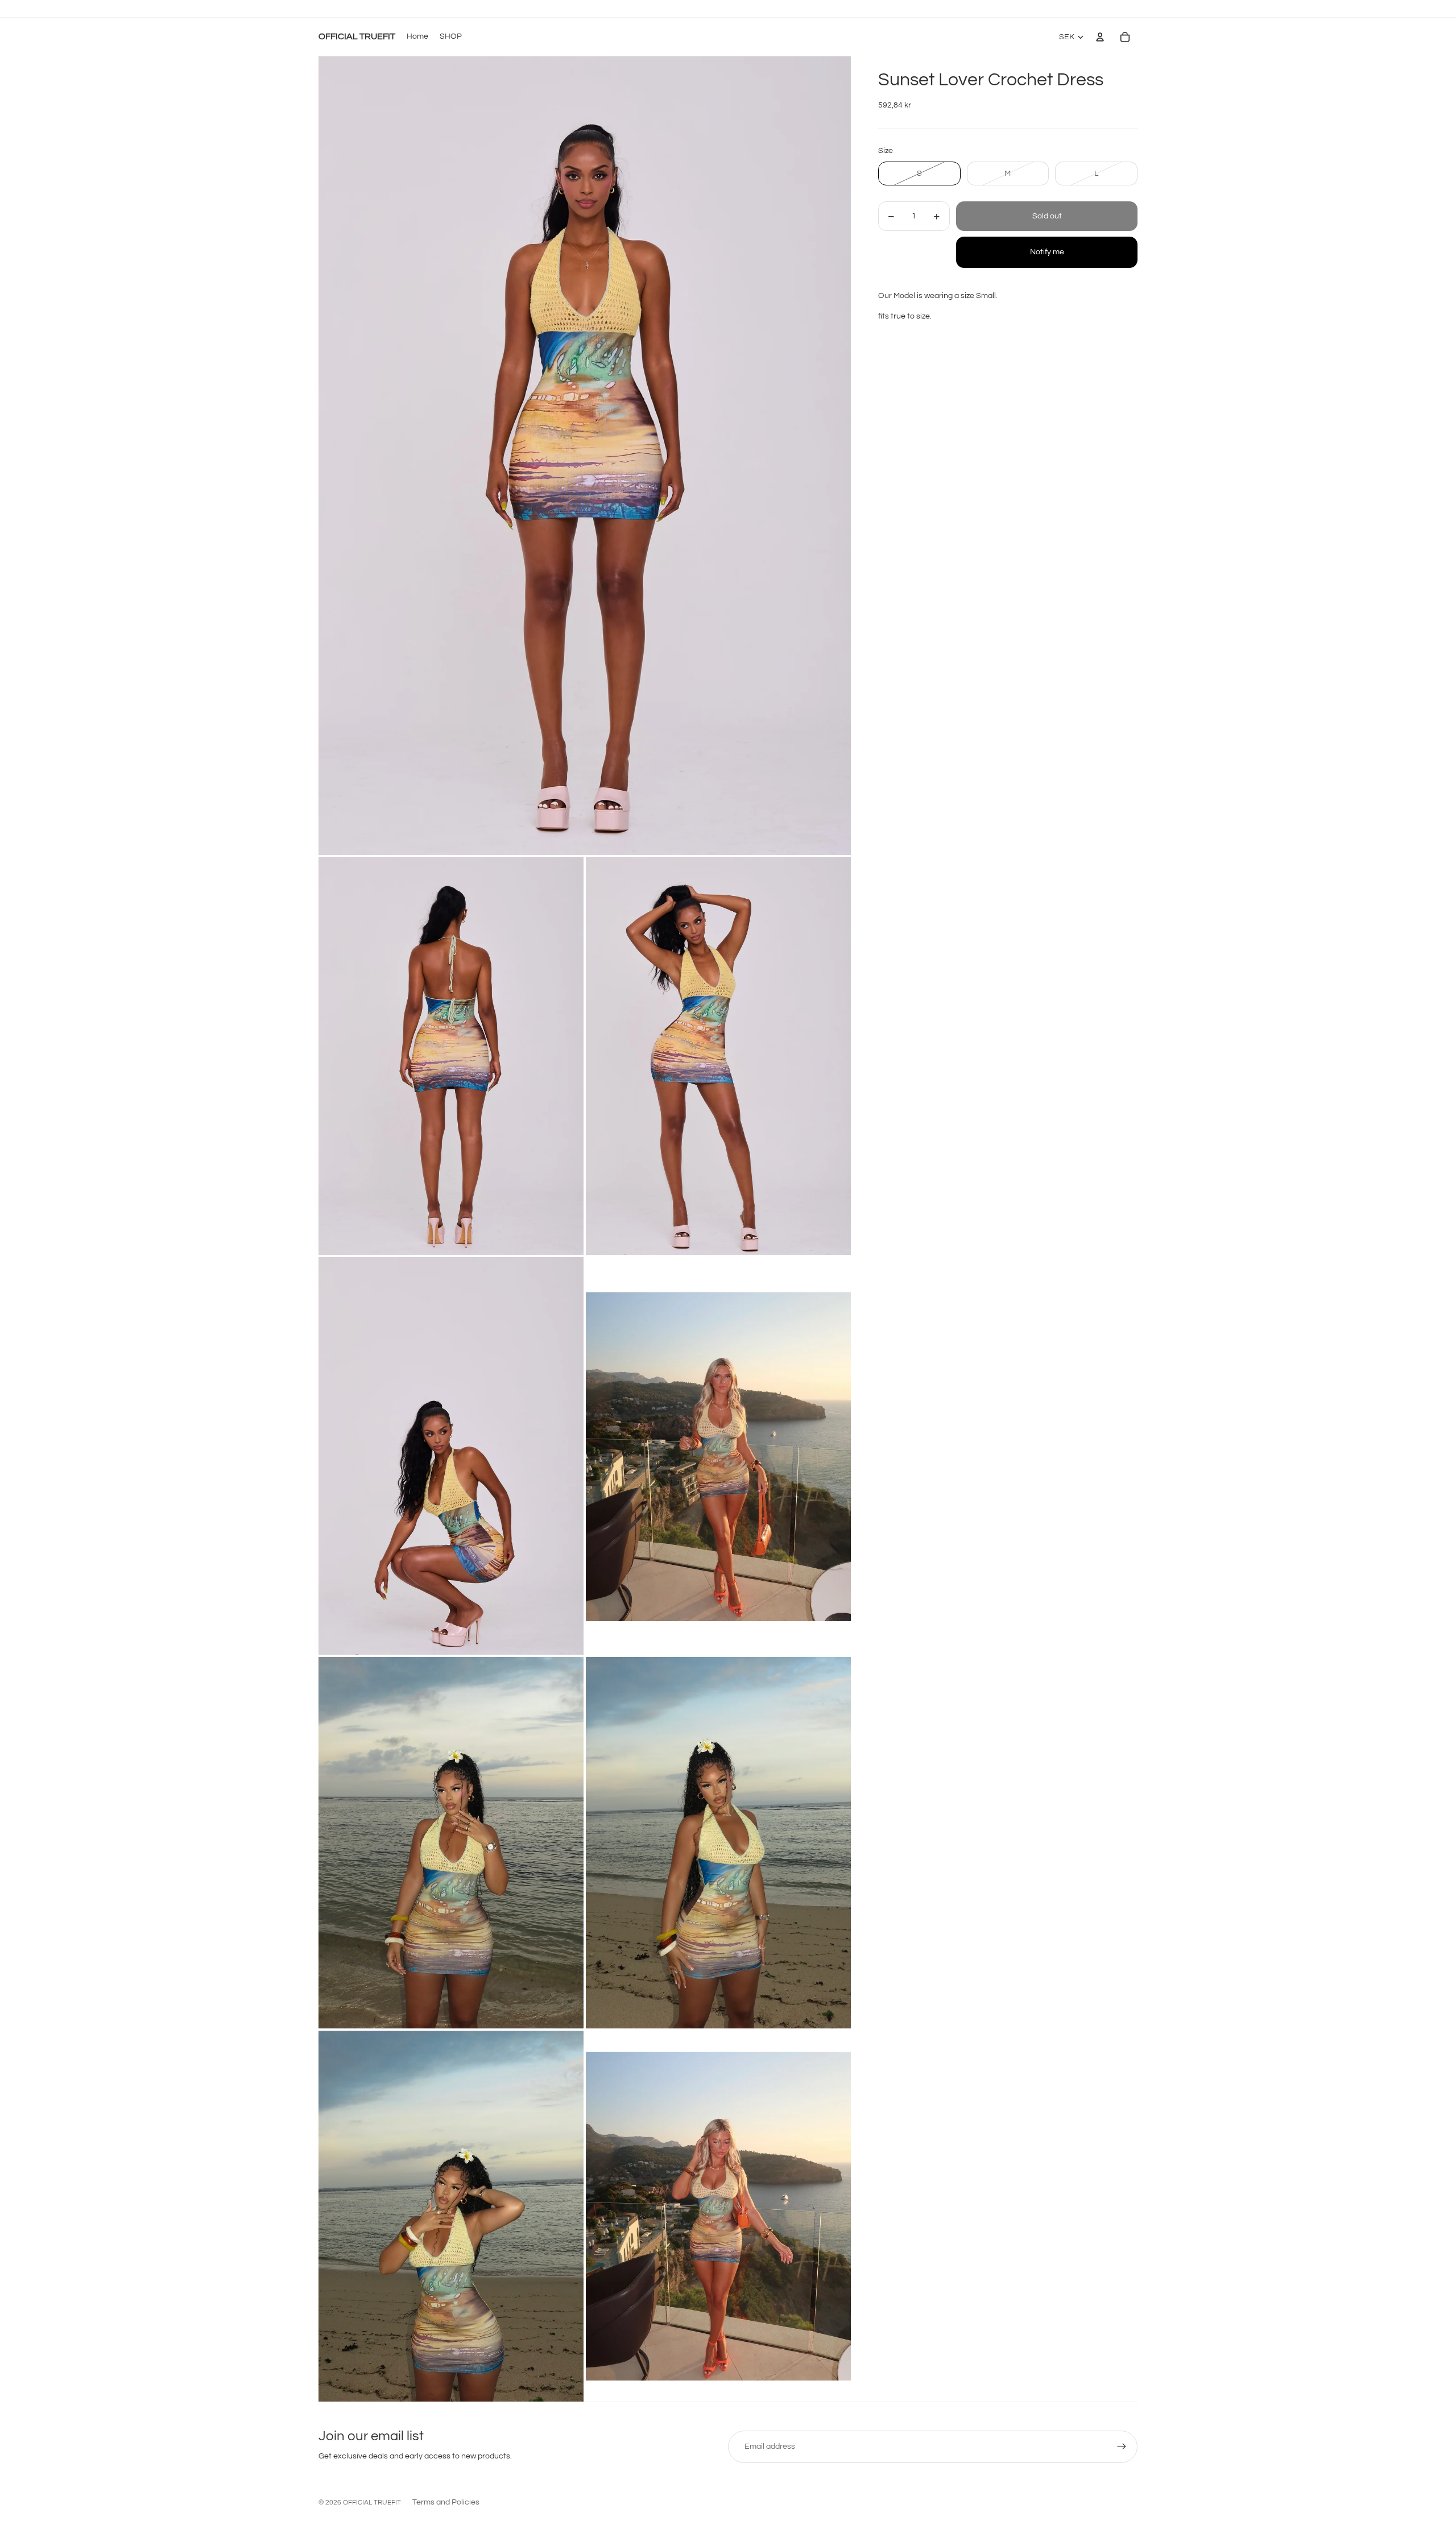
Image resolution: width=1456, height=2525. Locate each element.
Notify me (1047, 253)
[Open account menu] (1100, 37)
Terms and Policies (446, 2502)
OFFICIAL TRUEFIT (372, 2503)
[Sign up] (1122, 2447)
